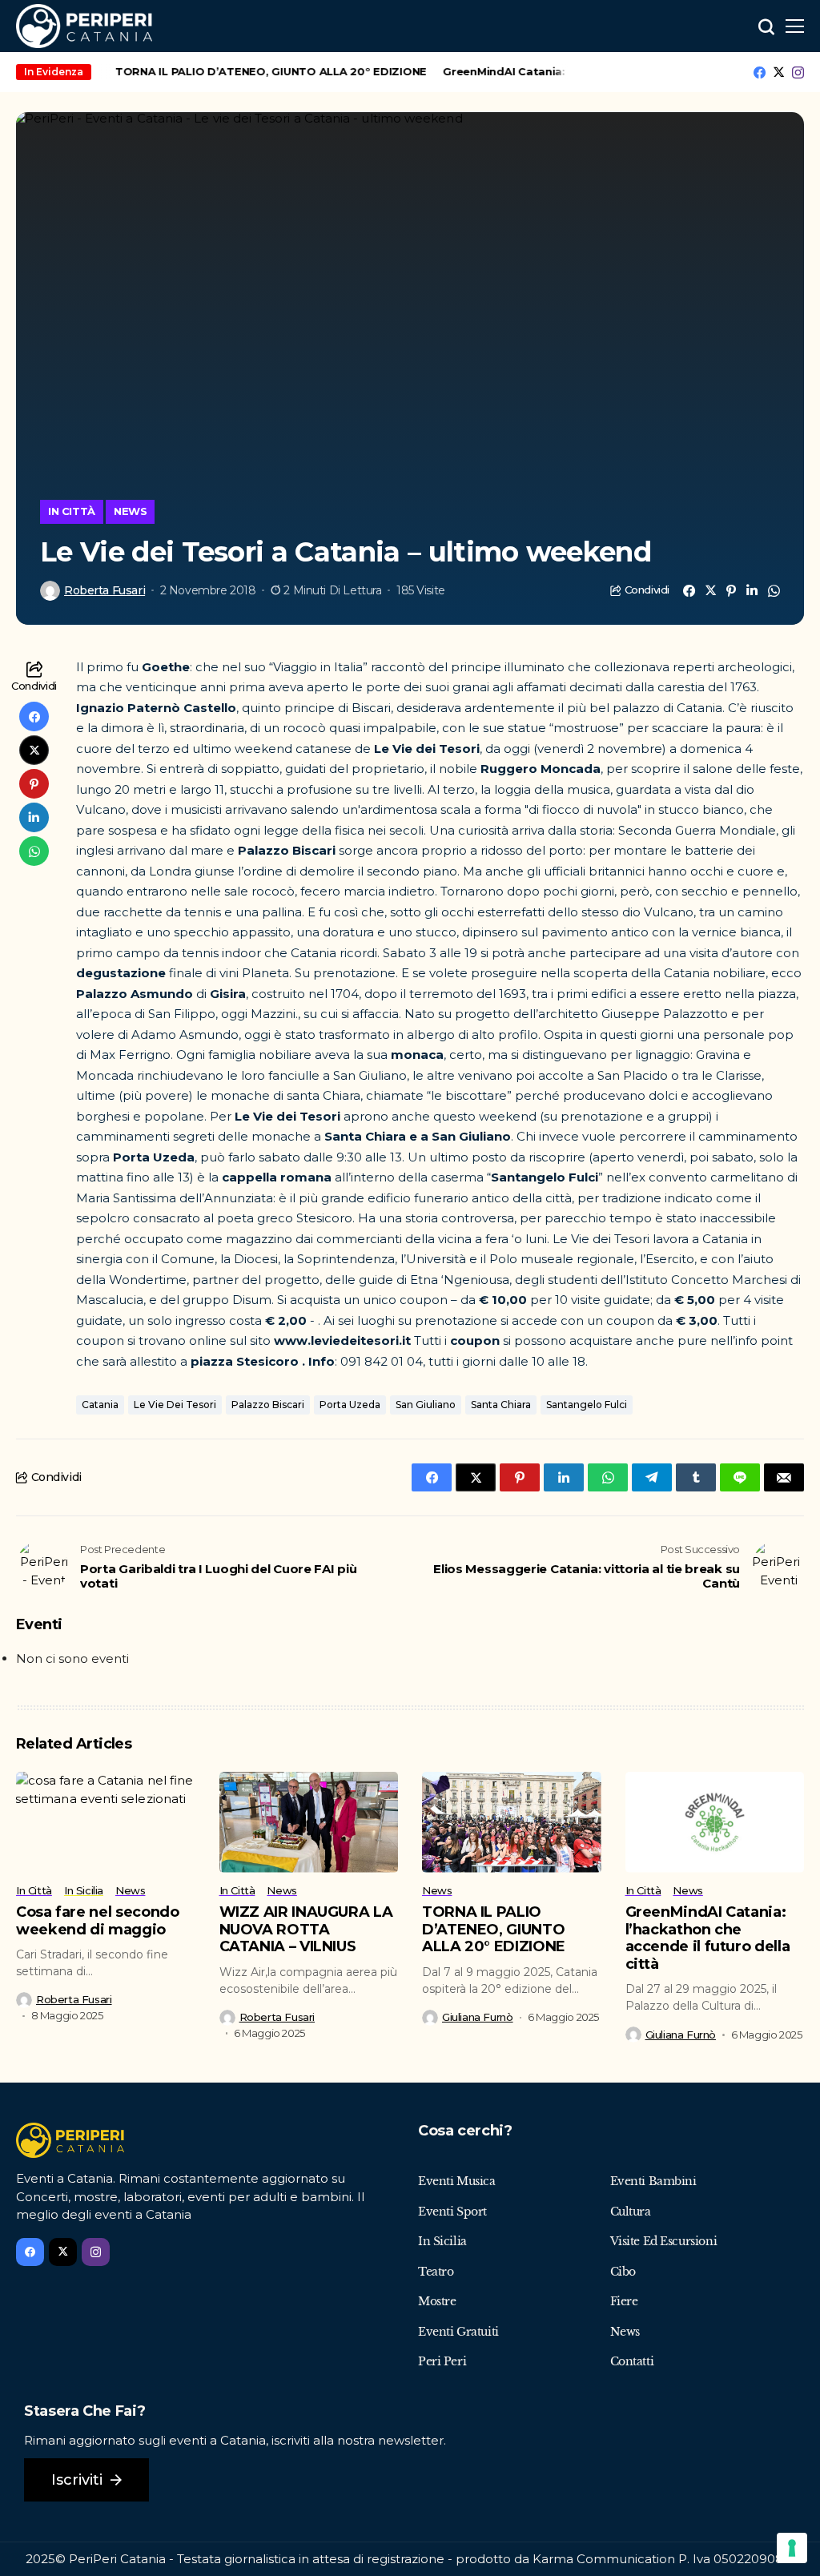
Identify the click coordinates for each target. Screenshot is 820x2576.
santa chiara (501, 1405)
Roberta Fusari (105, 591)
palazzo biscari (268, 1405)
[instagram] (798, 72)
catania (100, 1405)
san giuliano (426, 1405)
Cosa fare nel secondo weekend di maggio (97, 1921)
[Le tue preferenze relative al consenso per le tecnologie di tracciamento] (792, 2548)
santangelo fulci (587, 1405)
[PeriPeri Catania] (84, 26)
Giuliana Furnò (478, 2017)
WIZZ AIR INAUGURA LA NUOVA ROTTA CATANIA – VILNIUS (306, 1929)
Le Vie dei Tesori (175, 1405)
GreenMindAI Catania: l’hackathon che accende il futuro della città (708, 1938)
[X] (779, 72)
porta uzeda (350, 1405)
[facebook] (760, 72)
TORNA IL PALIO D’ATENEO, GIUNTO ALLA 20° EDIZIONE (253, 71)
